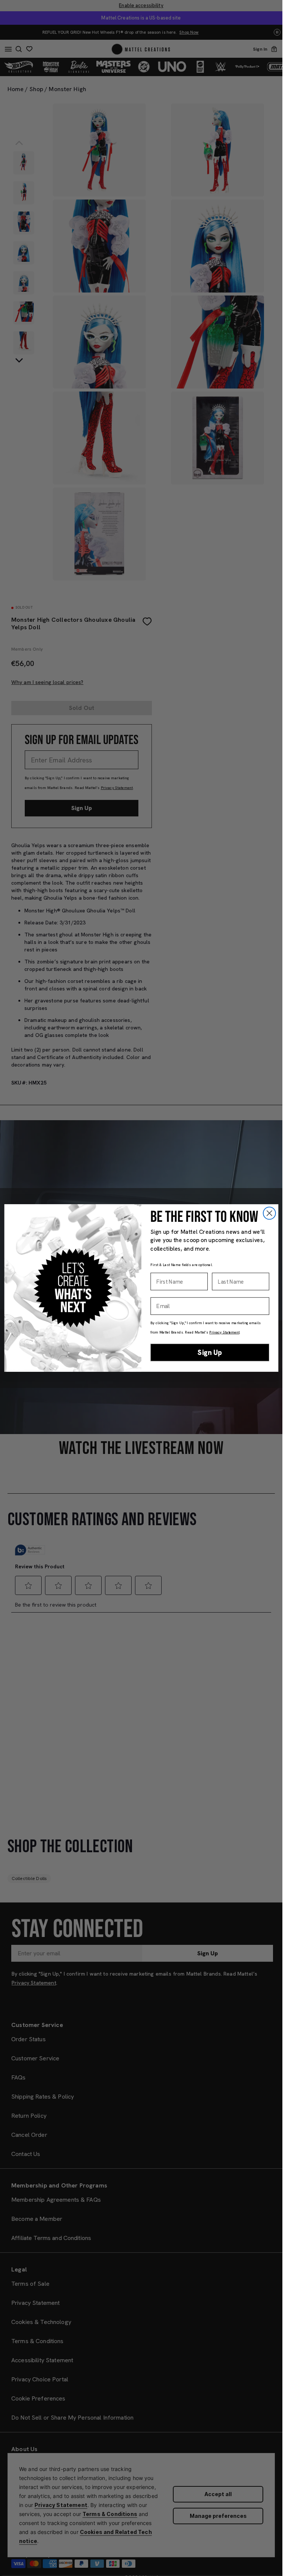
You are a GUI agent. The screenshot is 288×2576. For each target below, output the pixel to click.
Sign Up (210, 1352)
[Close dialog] (269, 1213)
